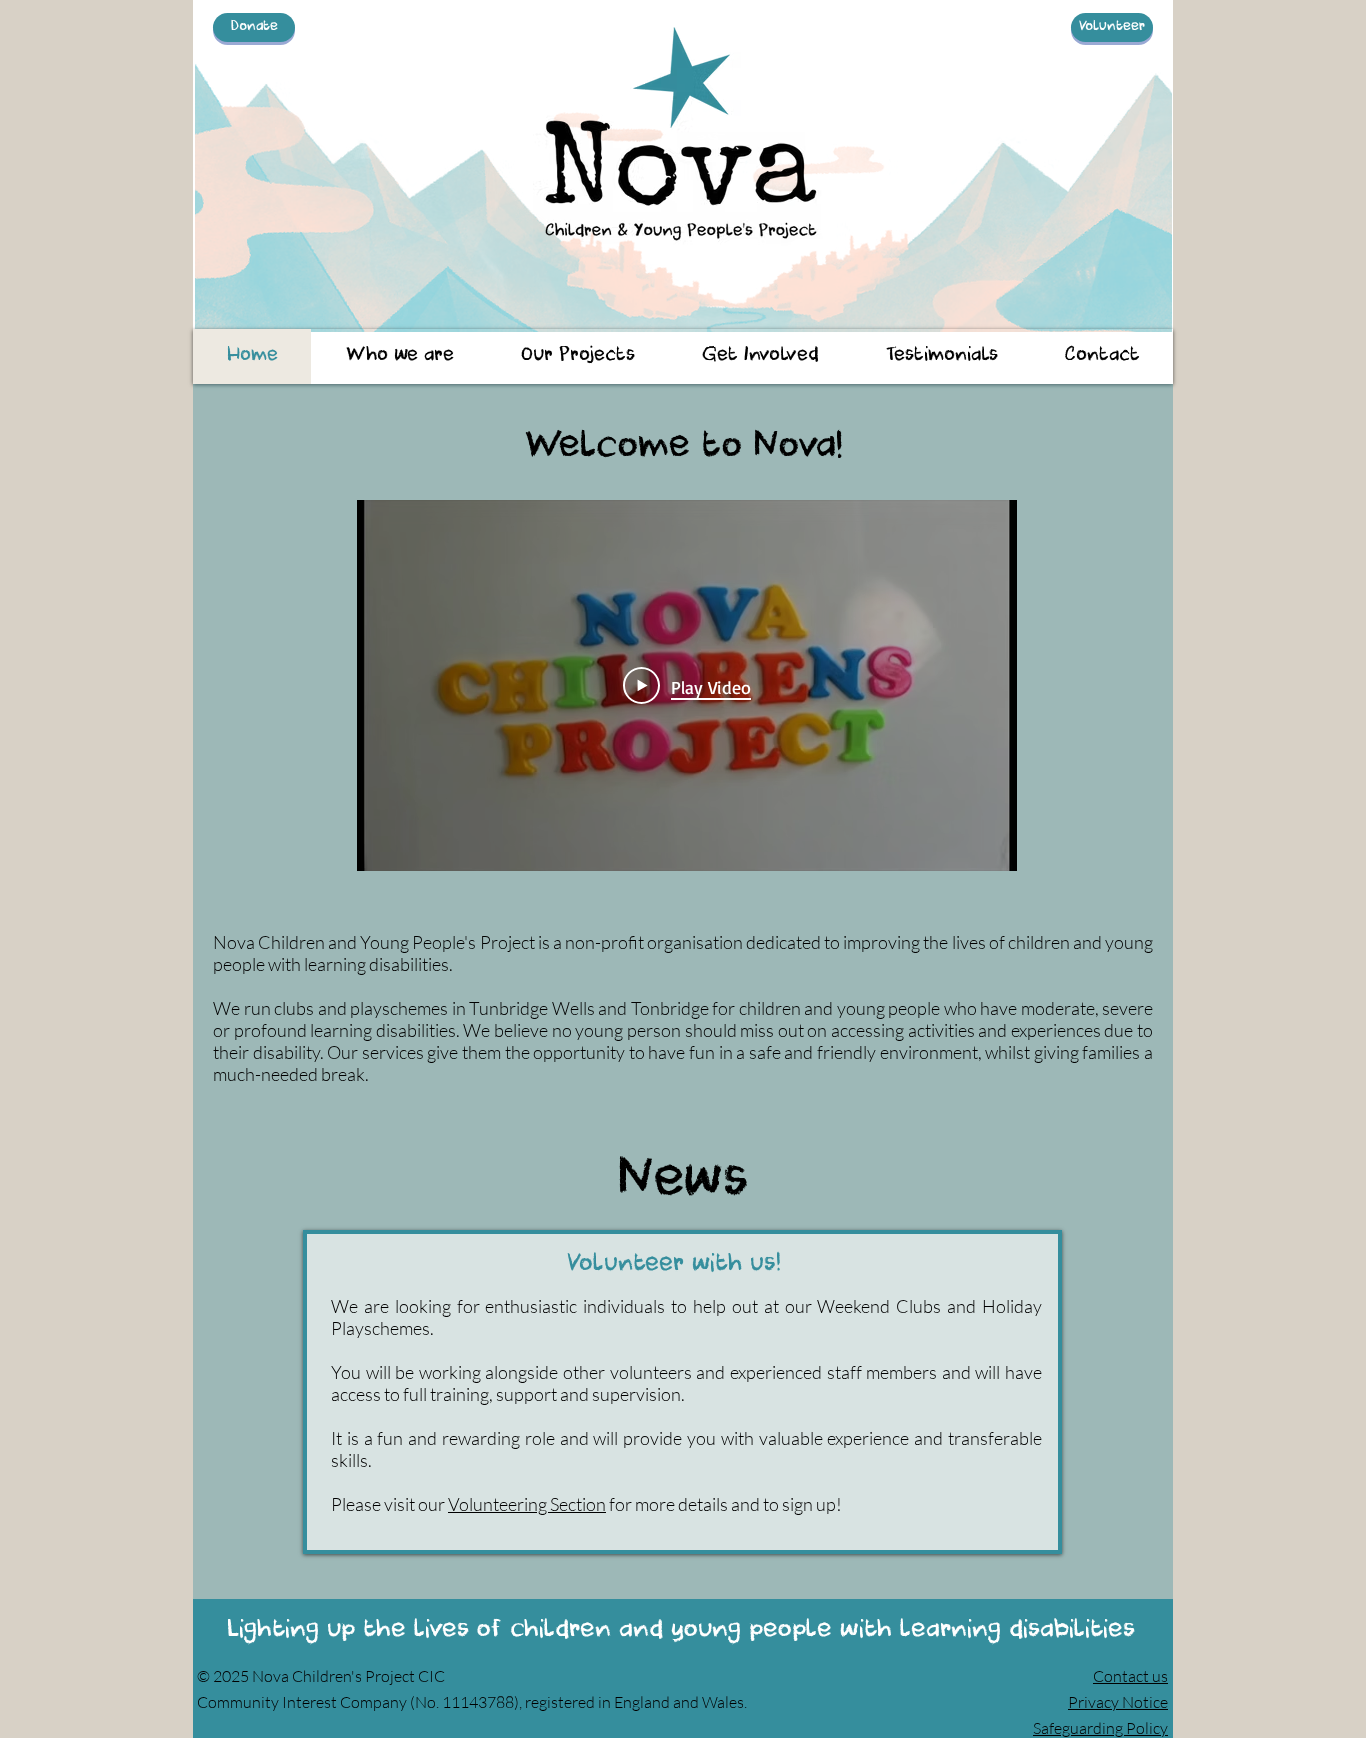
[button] (399, 356)
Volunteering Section (527, 1504)
